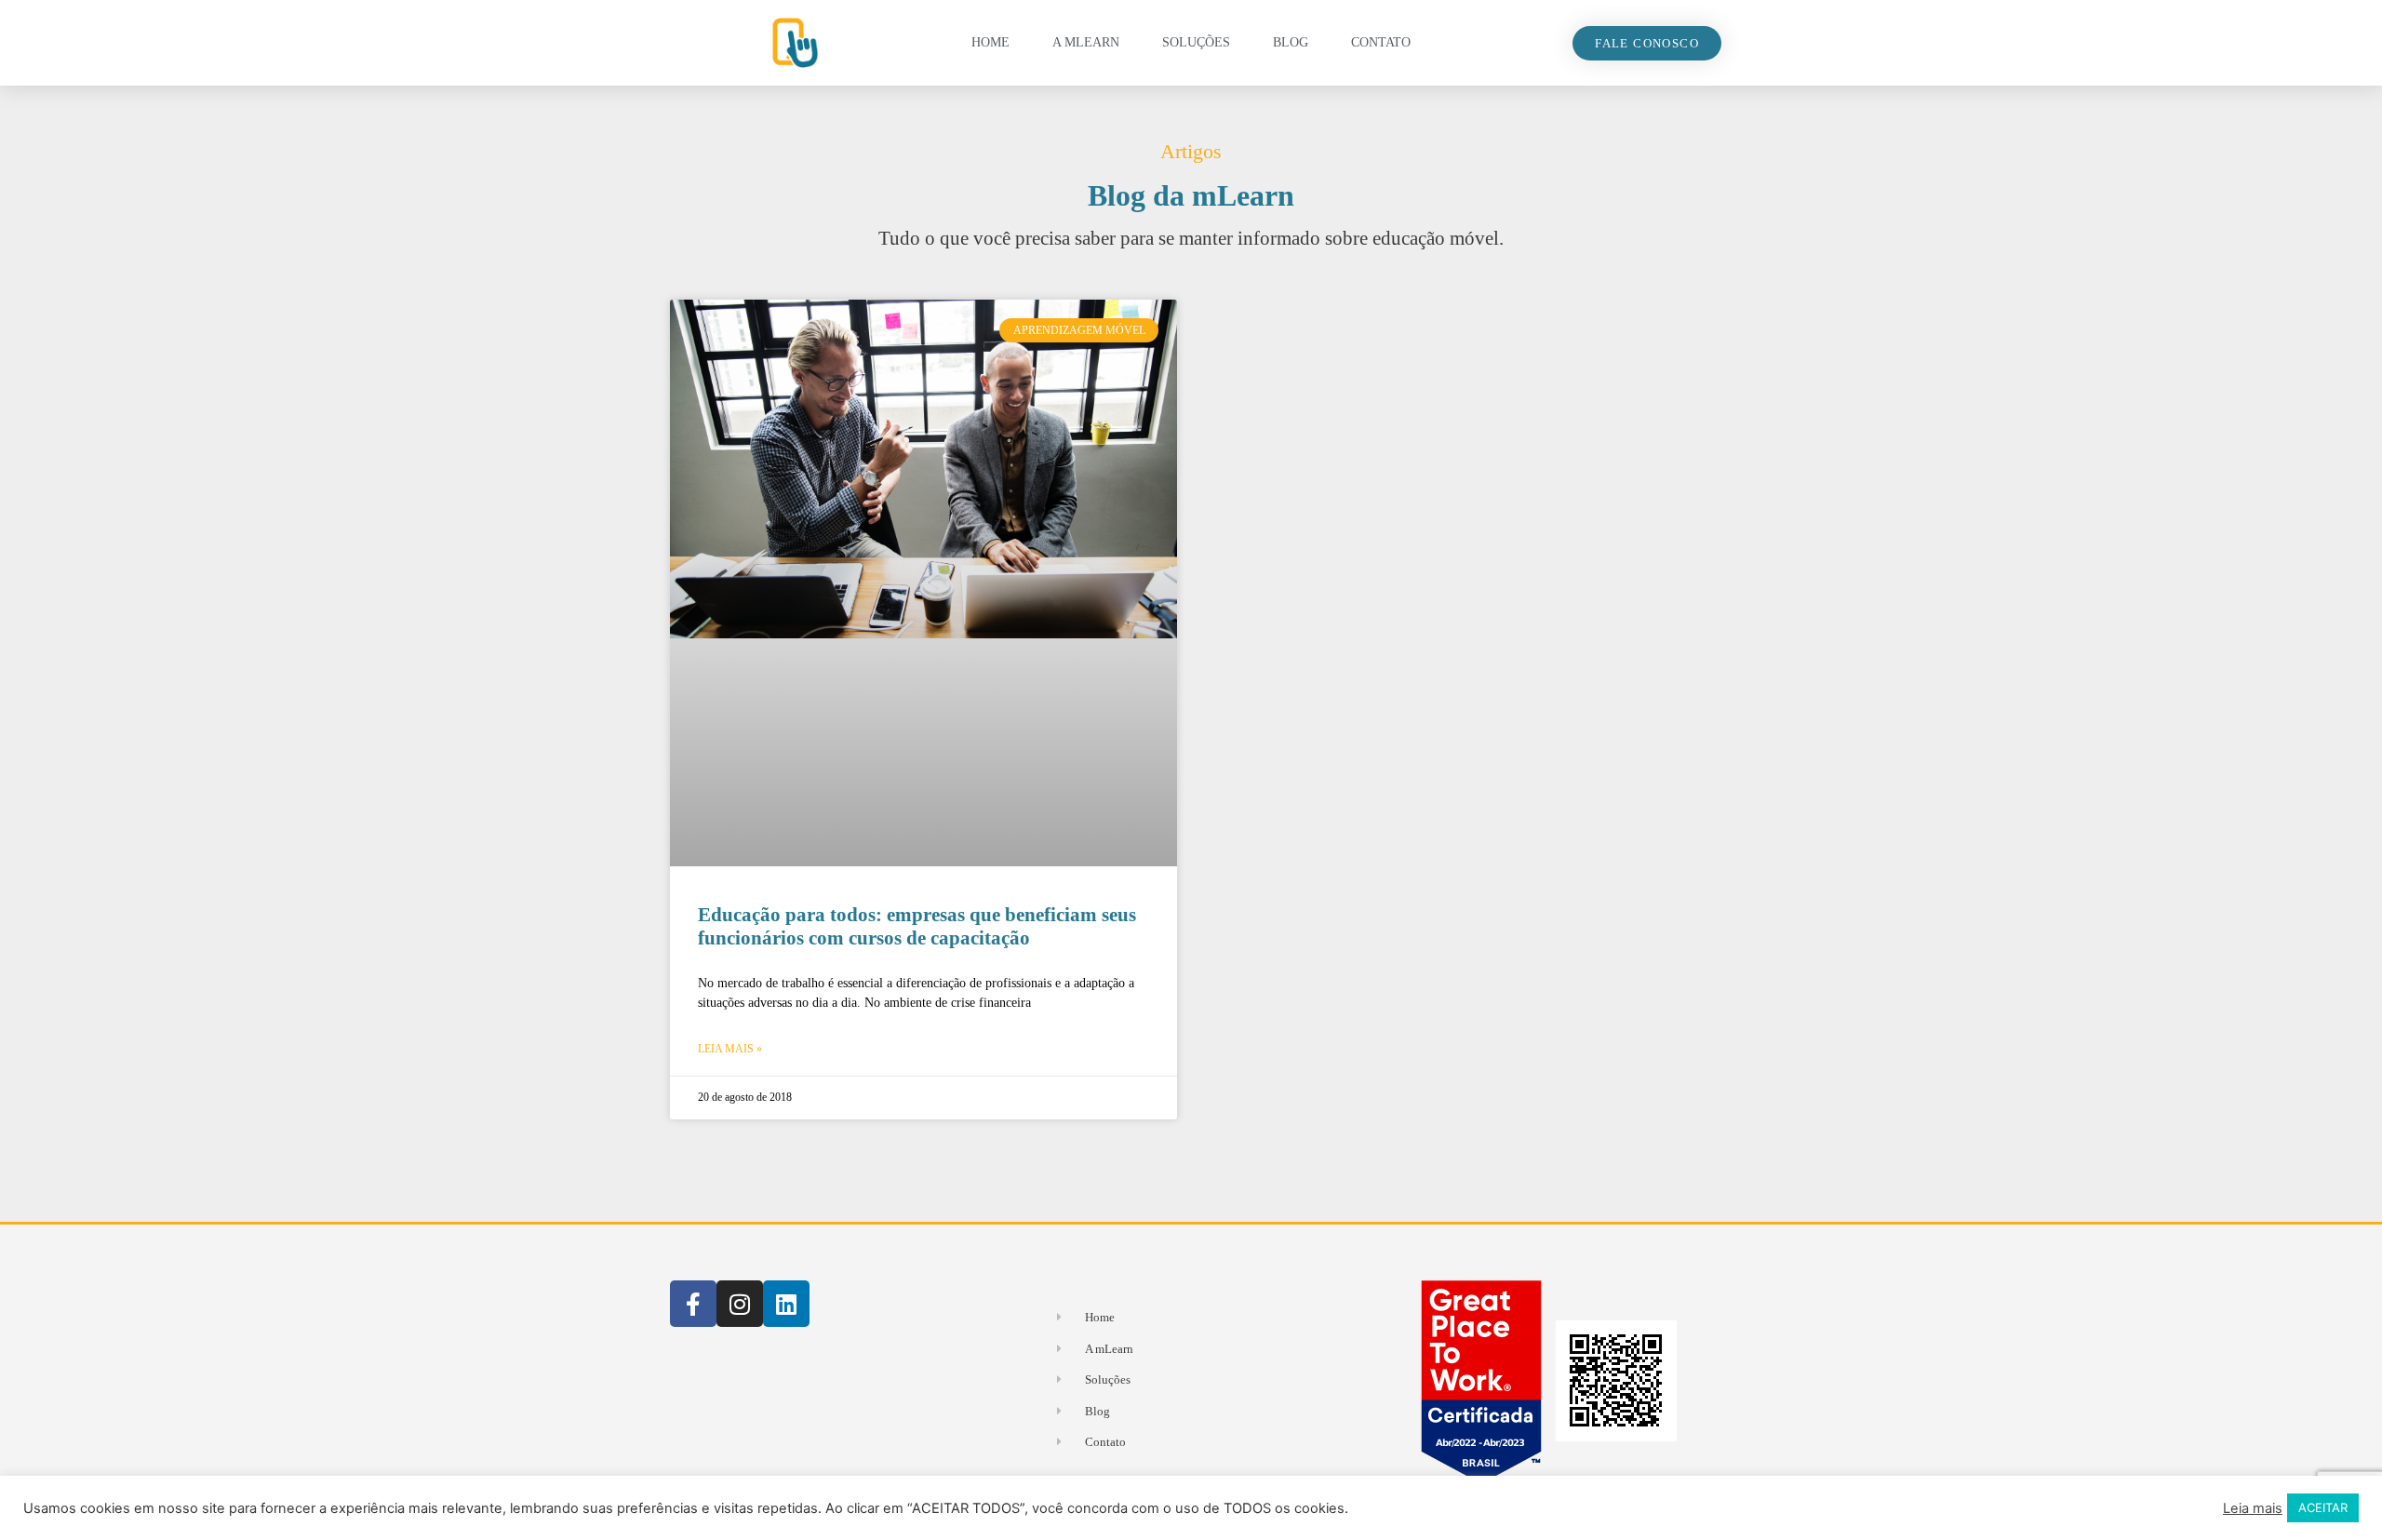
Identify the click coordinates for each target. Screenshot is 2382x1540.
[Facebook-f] (693, 1304)
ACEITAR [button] (2323, 1507)
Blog (1291, 42)
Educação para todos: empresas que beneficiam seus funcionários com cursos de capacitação (917, 926)
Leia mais (2253, 1508)
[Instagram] (740, 1304)
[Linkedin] (786, 1304)
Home (990, 42)
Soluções (1196, 42)
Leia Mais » (730, 1049)
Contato (1381, 42)
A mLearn (1086, 42)
